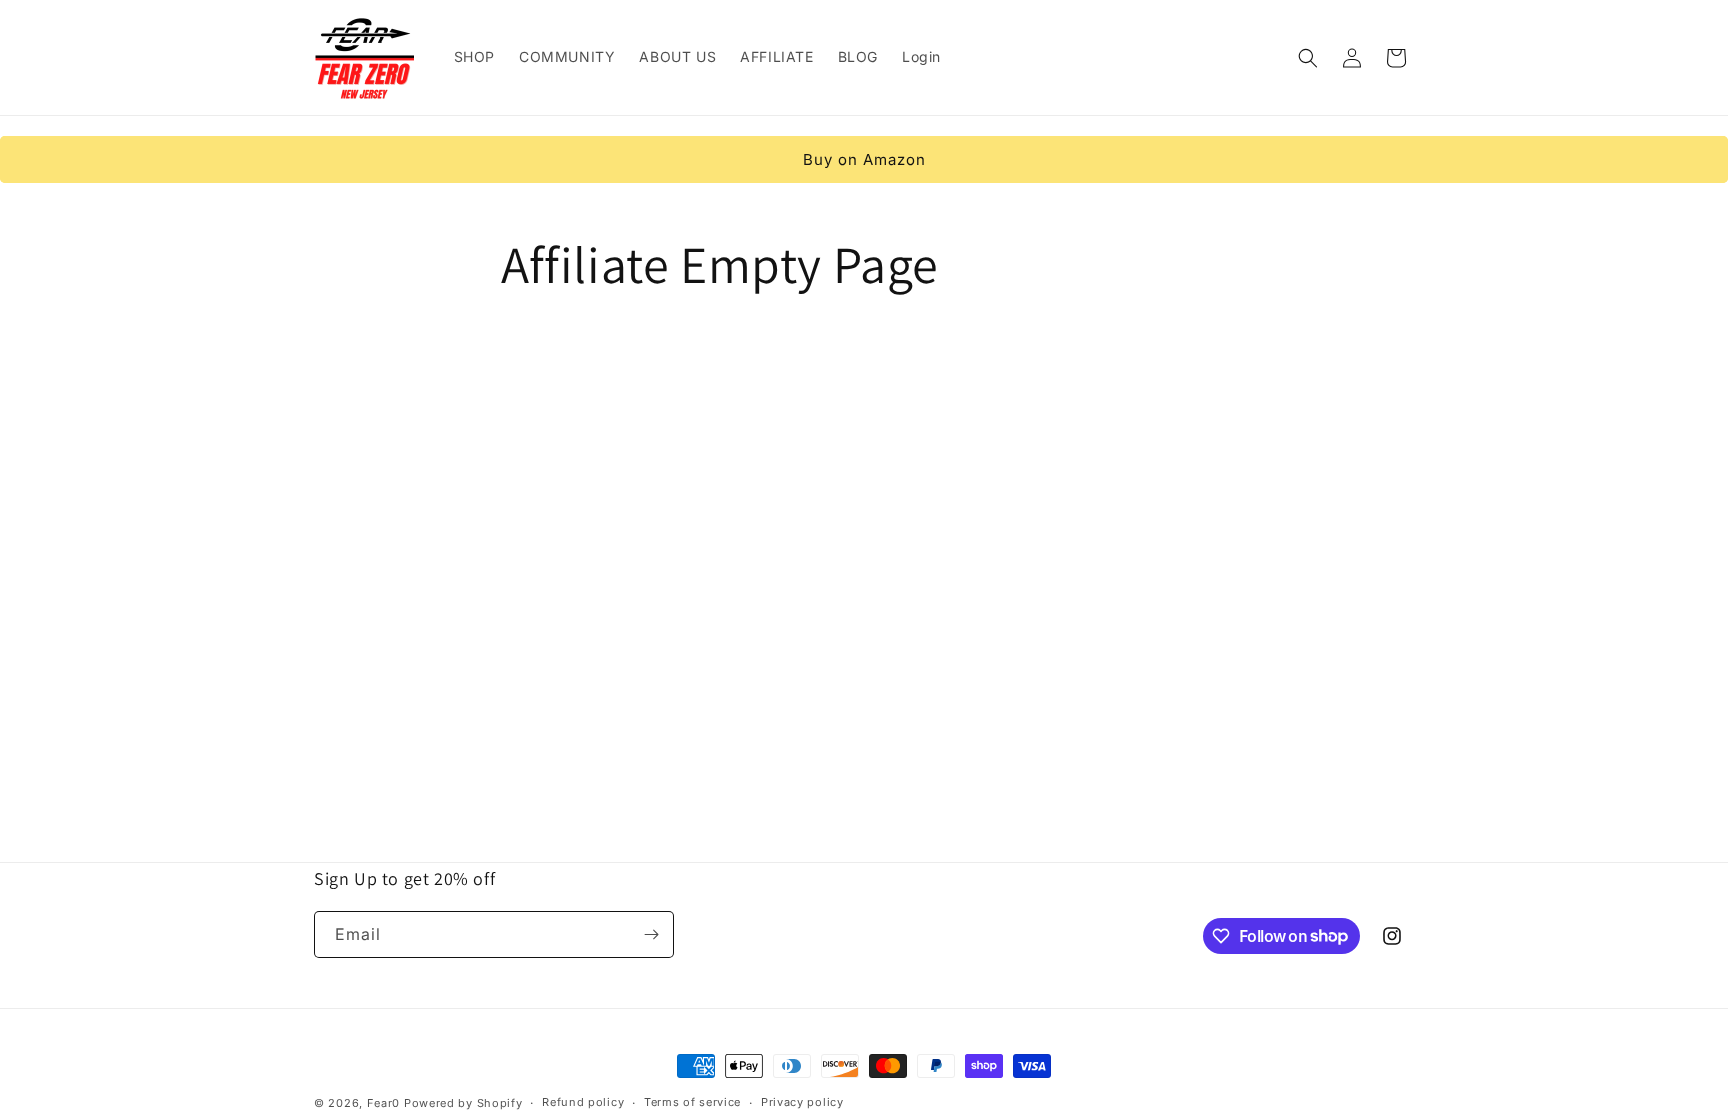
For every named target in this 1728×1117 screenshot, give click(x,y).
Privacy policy (802, 1102)
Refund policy (583, 1102)
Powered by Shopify (463, 1103)
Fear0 (385, 1103)
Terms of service (692, 1102)
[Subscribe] (651, 934)
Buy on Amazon (864, 159)
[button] (1308, 58)
